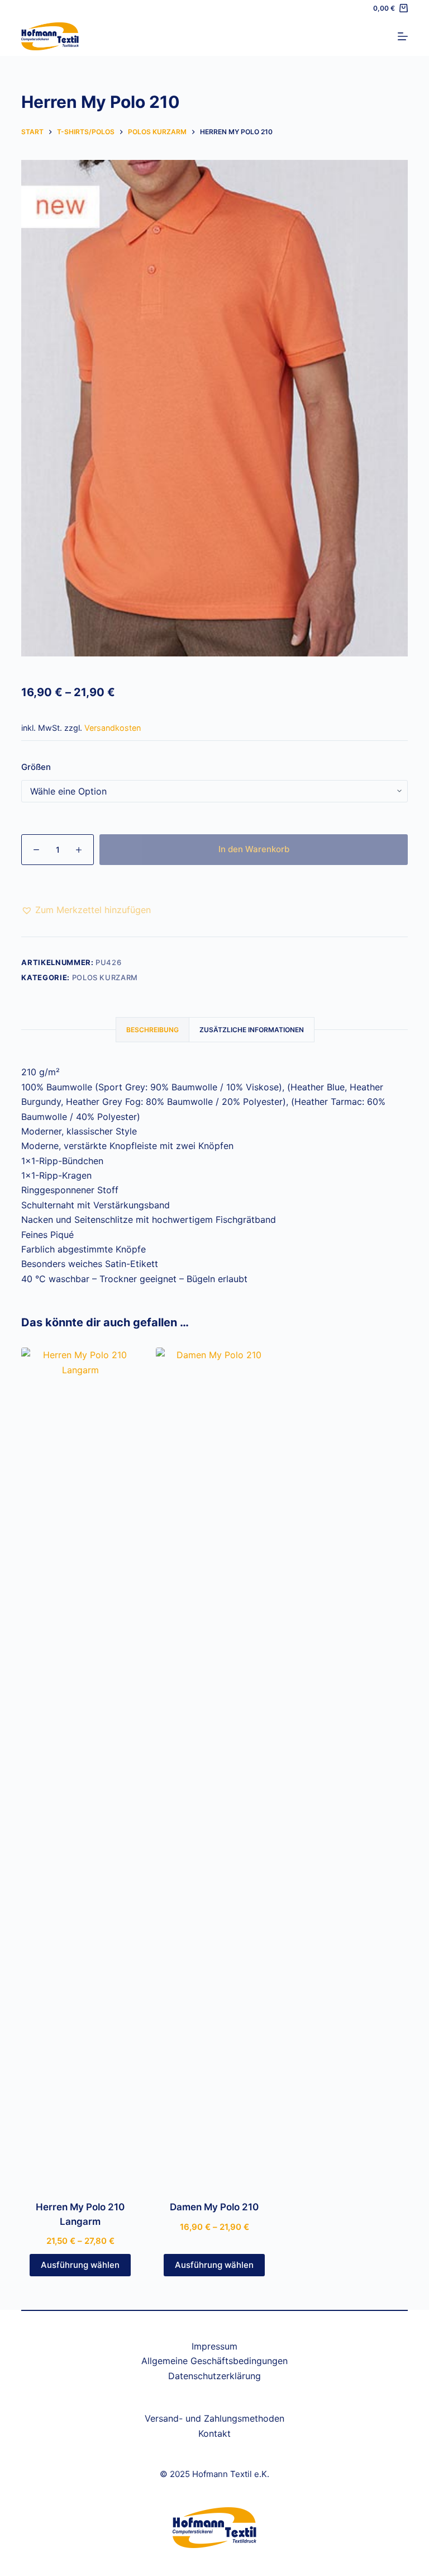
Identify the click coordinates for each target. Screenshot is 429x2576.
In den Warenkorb (254, 849)
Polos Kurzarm (105, 977)
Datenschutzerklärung (214, 2376)
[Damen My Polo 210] (214, 1767)
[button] (86, 910)
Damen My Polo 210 (214, 2207)
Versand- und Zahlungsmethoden (214, 2418)
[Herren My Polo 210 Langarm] (80, 1767)
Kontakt (214, 2433)
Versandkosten (113, 728)
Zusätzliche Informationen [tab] (252, 1030)
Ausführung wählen (80, 2265)
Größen (36, 767)
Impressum (214, 2346)
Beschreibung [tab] (152, 1030)
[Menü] (403, 36)
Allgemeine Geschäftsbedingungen (214, 2361)
